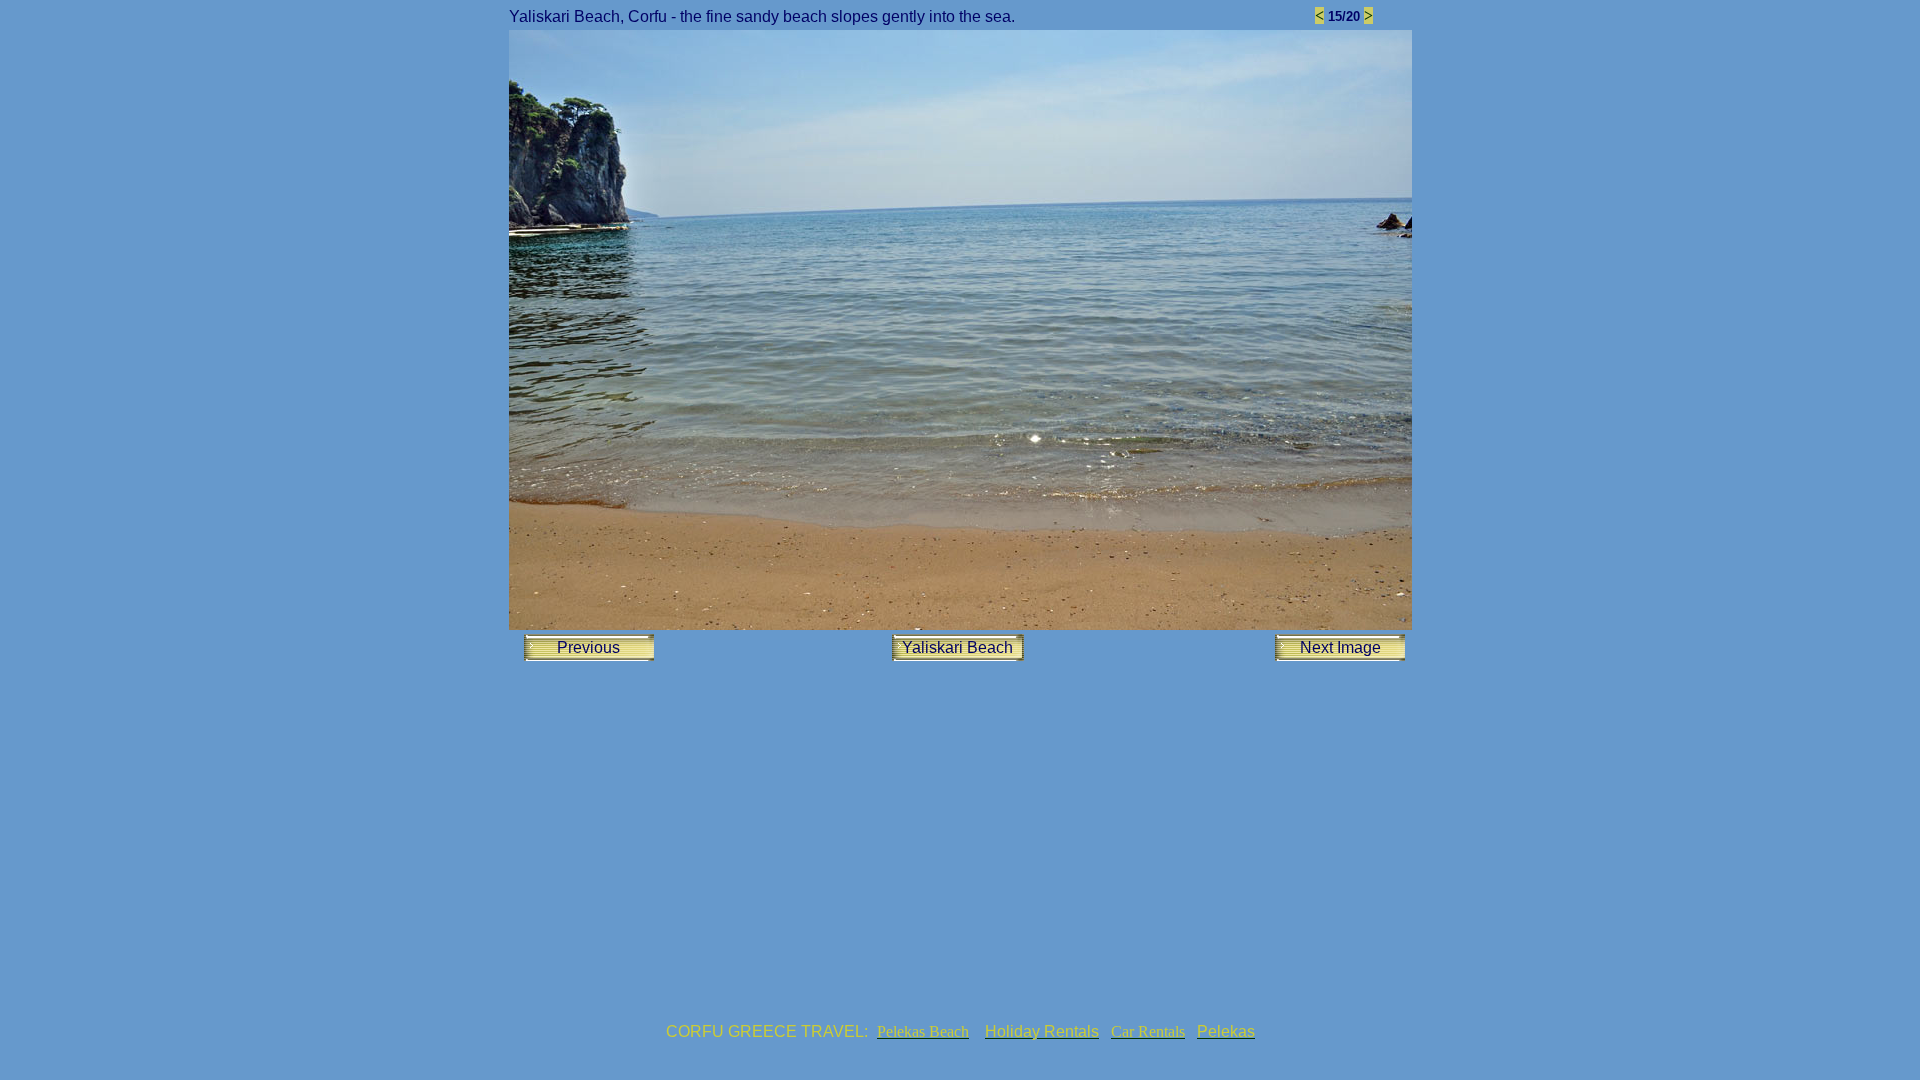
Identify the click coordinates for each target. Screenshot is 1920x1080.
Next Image (1340, 647)
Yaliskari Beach (957, 647)
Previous (588, 647)
